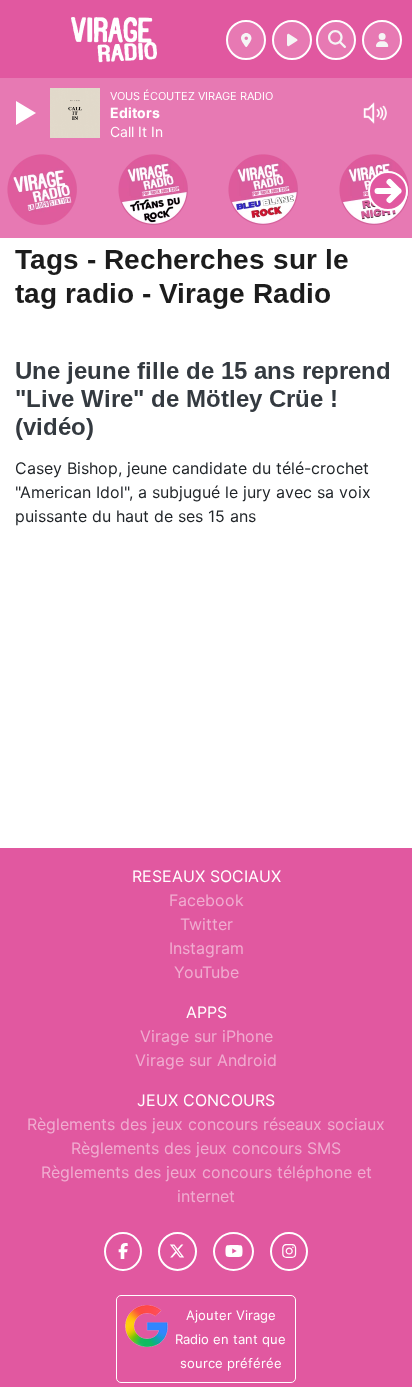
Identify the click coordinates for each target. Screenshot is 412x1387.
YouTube (206, 972)
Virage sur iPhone (206, 1036)
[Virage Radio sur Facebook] (123, 1251)
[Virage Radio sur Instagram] (289, 1251)
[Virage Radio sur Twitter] (177, 1251)
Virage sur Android (206, 1060)
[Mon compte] (382, 40)
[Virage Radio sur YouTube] (233, 1251)
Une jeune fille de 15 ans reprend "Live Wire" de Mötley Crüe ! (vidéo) (203, 398)
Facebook (206, 900)
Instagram (206, 948)
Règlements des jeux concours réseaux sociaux (206, 1124)
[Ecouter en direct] (292, 40)
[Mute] (375, 113)
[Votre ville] (246, 40)
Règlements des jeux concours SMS (206, 1148)
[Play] (28, 113)
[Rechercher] (336, 40)
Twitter (206, 924)
